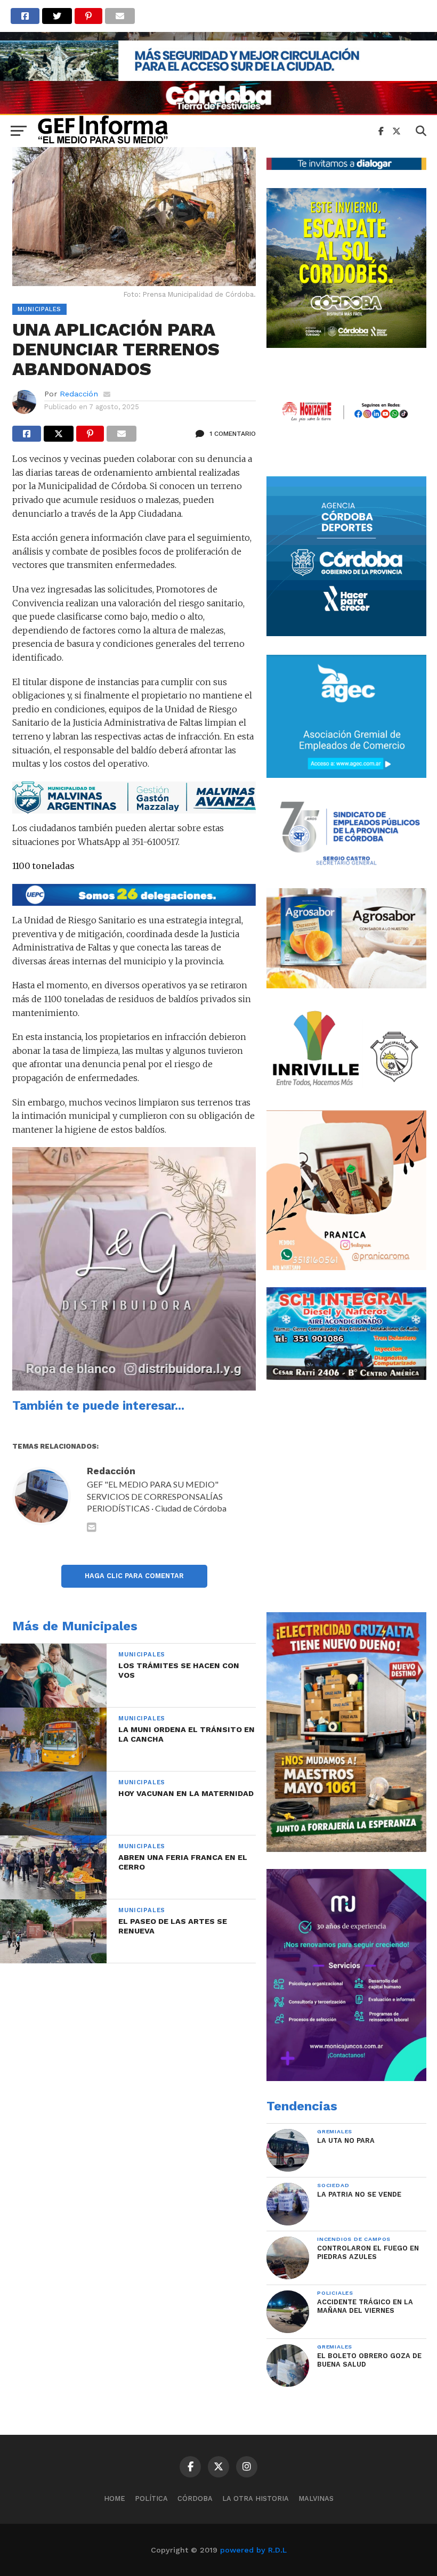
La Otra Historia (256, 2498)
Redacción (79, 394)
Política (151, 2498)
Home (115, 2498)
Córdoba (195, 2498)
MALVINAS (316, 2498)
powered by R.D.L (253, 2550)
